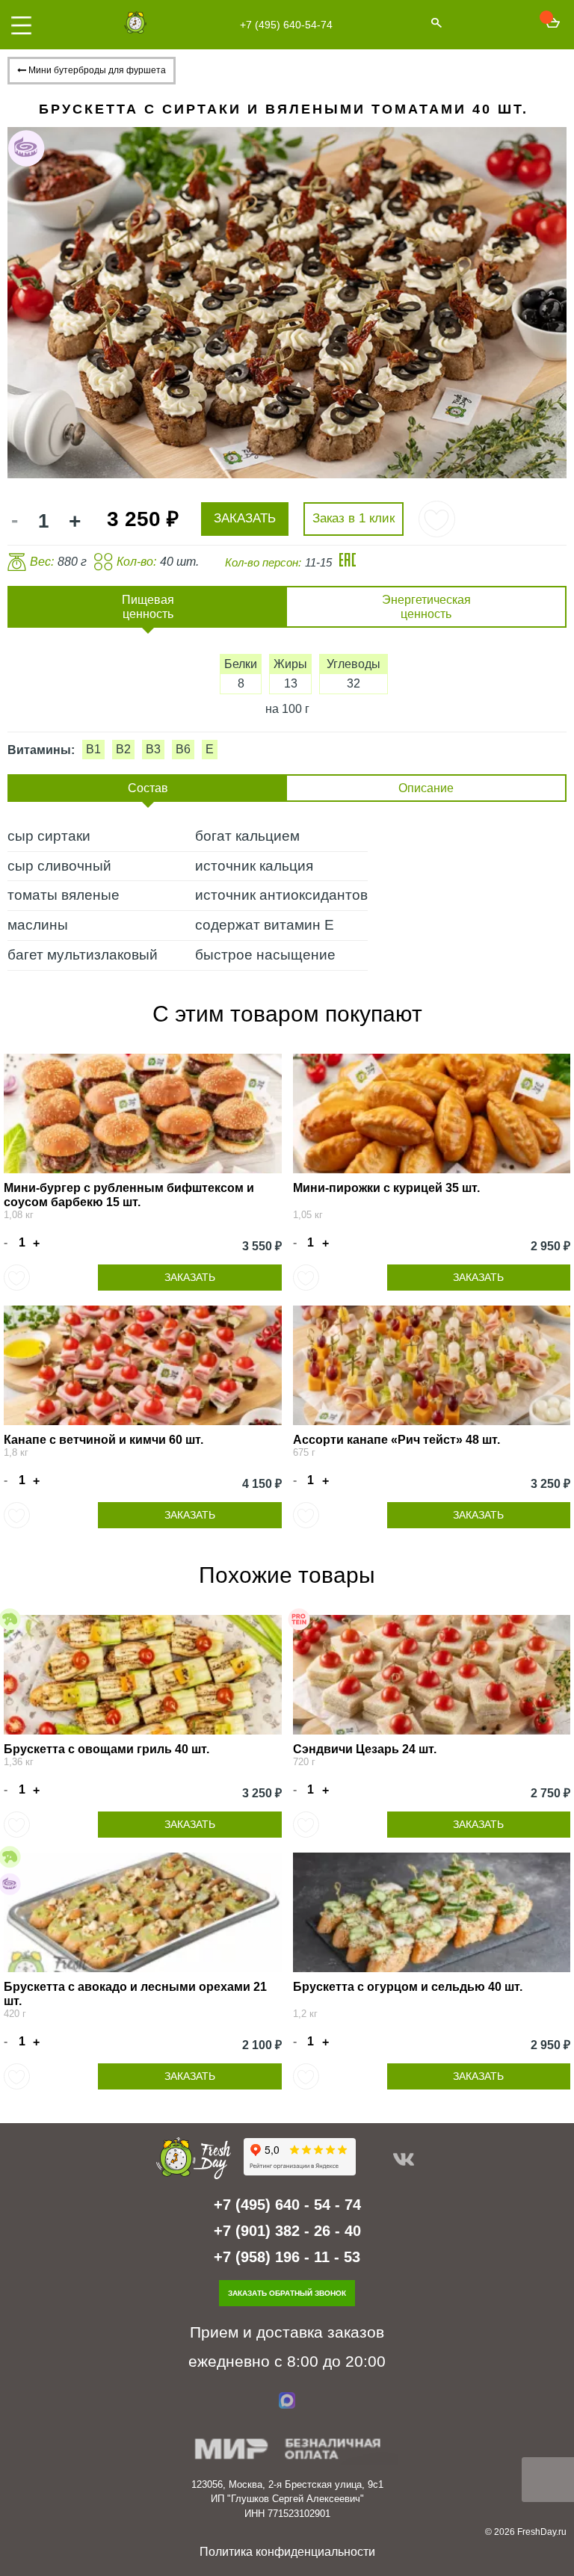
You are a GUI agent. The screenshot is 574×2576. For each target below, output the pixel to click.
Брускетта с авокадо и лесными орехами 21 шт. (135, 1994)
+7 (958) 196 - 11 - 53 (287, 2257)
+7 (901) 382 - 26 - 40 (287, 2231)
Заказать (190, 1277)
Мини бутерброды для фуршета (96, 70)
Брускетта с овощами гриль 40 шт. (107, 1749)
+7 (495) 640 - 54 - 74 (287, 2205)
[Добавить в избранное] (437, 519)
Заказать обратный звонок (287, 2293)
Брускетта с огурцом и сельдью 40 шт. (408, 1987)
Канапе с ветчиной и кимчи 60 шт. (104, 1440)
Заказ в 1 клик (354, 518)
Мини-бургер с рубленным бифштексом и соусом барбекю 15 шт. (129, 1195)
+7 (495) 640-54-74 (286, 25)
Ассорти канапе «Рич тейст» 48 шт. (396, 1440)
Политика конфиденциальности (287, 2552)
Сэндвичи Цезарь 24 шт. (365, 1749)
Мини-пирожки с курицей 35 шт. (386, 1188)
